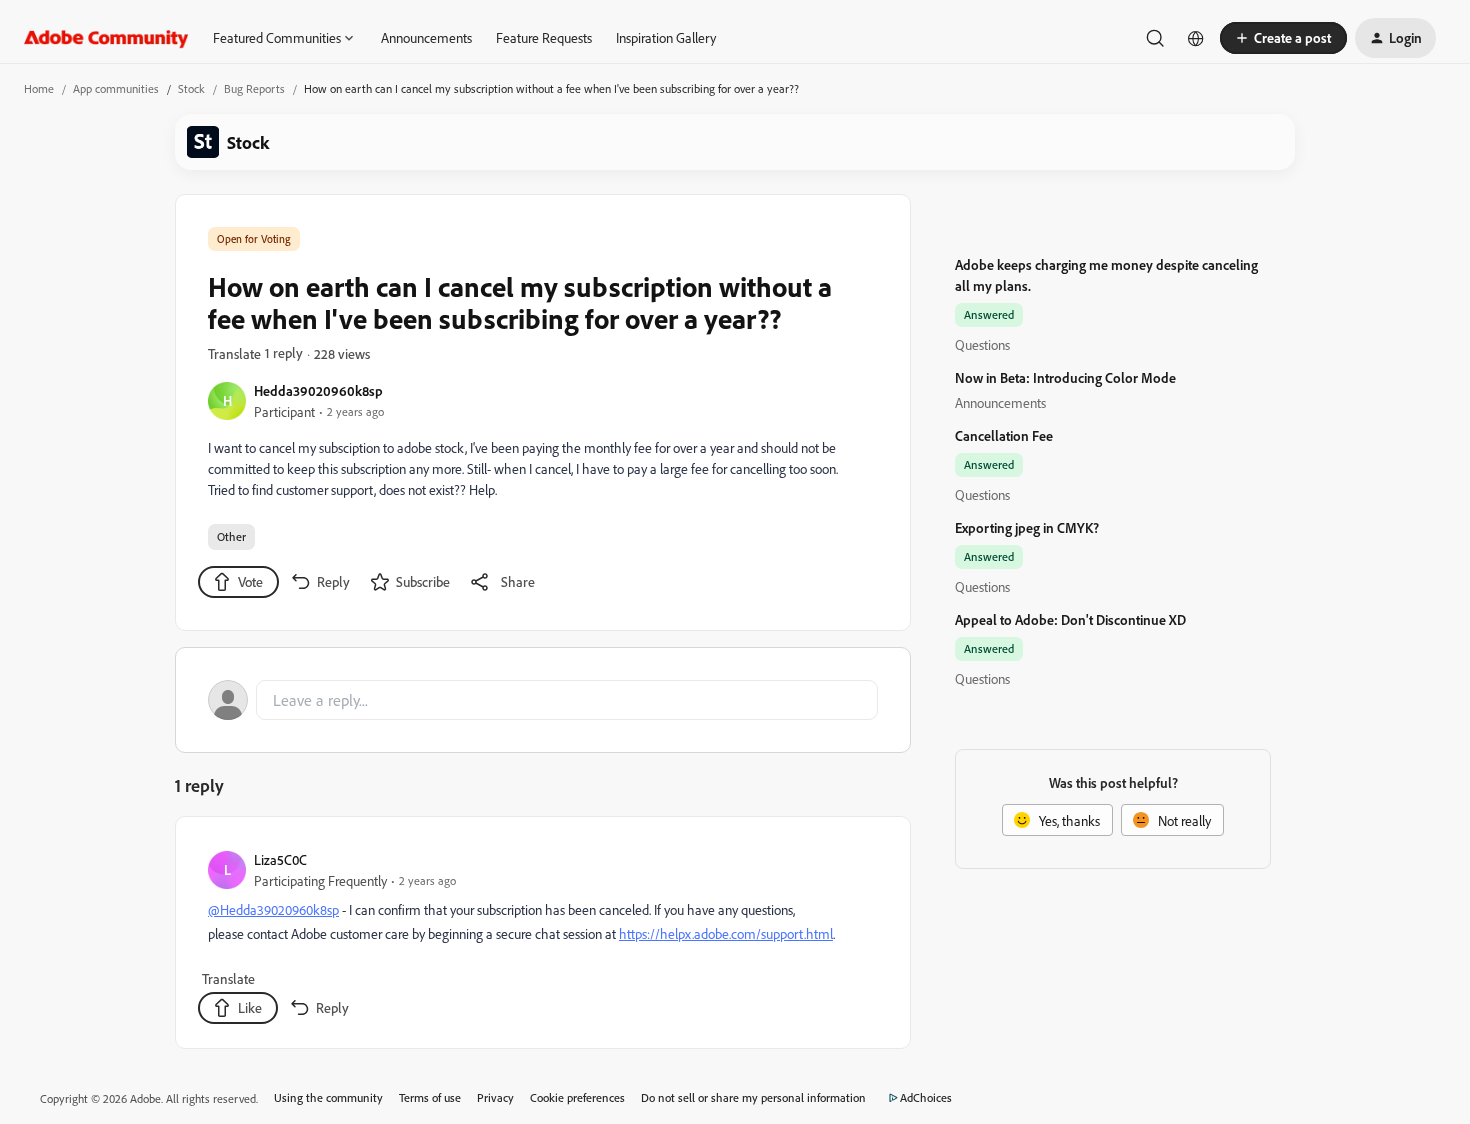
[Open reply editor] (543, 700)
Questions (982, 344)
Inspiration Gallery (666, 37)
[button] (1283, 38)
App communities (116, 88)
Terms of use (430, 1097)
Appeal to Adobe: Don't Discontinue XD (1070, 619)
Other (231, 536)
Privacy (495, 1097)
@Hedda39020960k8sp (273, 909)
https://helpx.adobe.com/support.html (726, 933)
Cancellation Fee (1004, 435)
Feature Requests (544, 37)
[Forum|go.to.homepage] (106, 38)
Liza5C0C (280, 859)
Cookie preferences (577, 1097)
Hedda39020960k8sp (318, 390)
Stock (191, 88)
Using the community (328, 1097)
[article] (542, 936)
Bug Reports (254, 88)
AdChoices (926, 1097)
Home (39, 88)
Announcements (426, 37)
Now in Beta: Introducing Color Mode (1065, 377)
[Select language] (1196, 38)
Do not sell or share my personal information (753, 1097)
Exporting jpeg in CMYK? (1027, 527)
